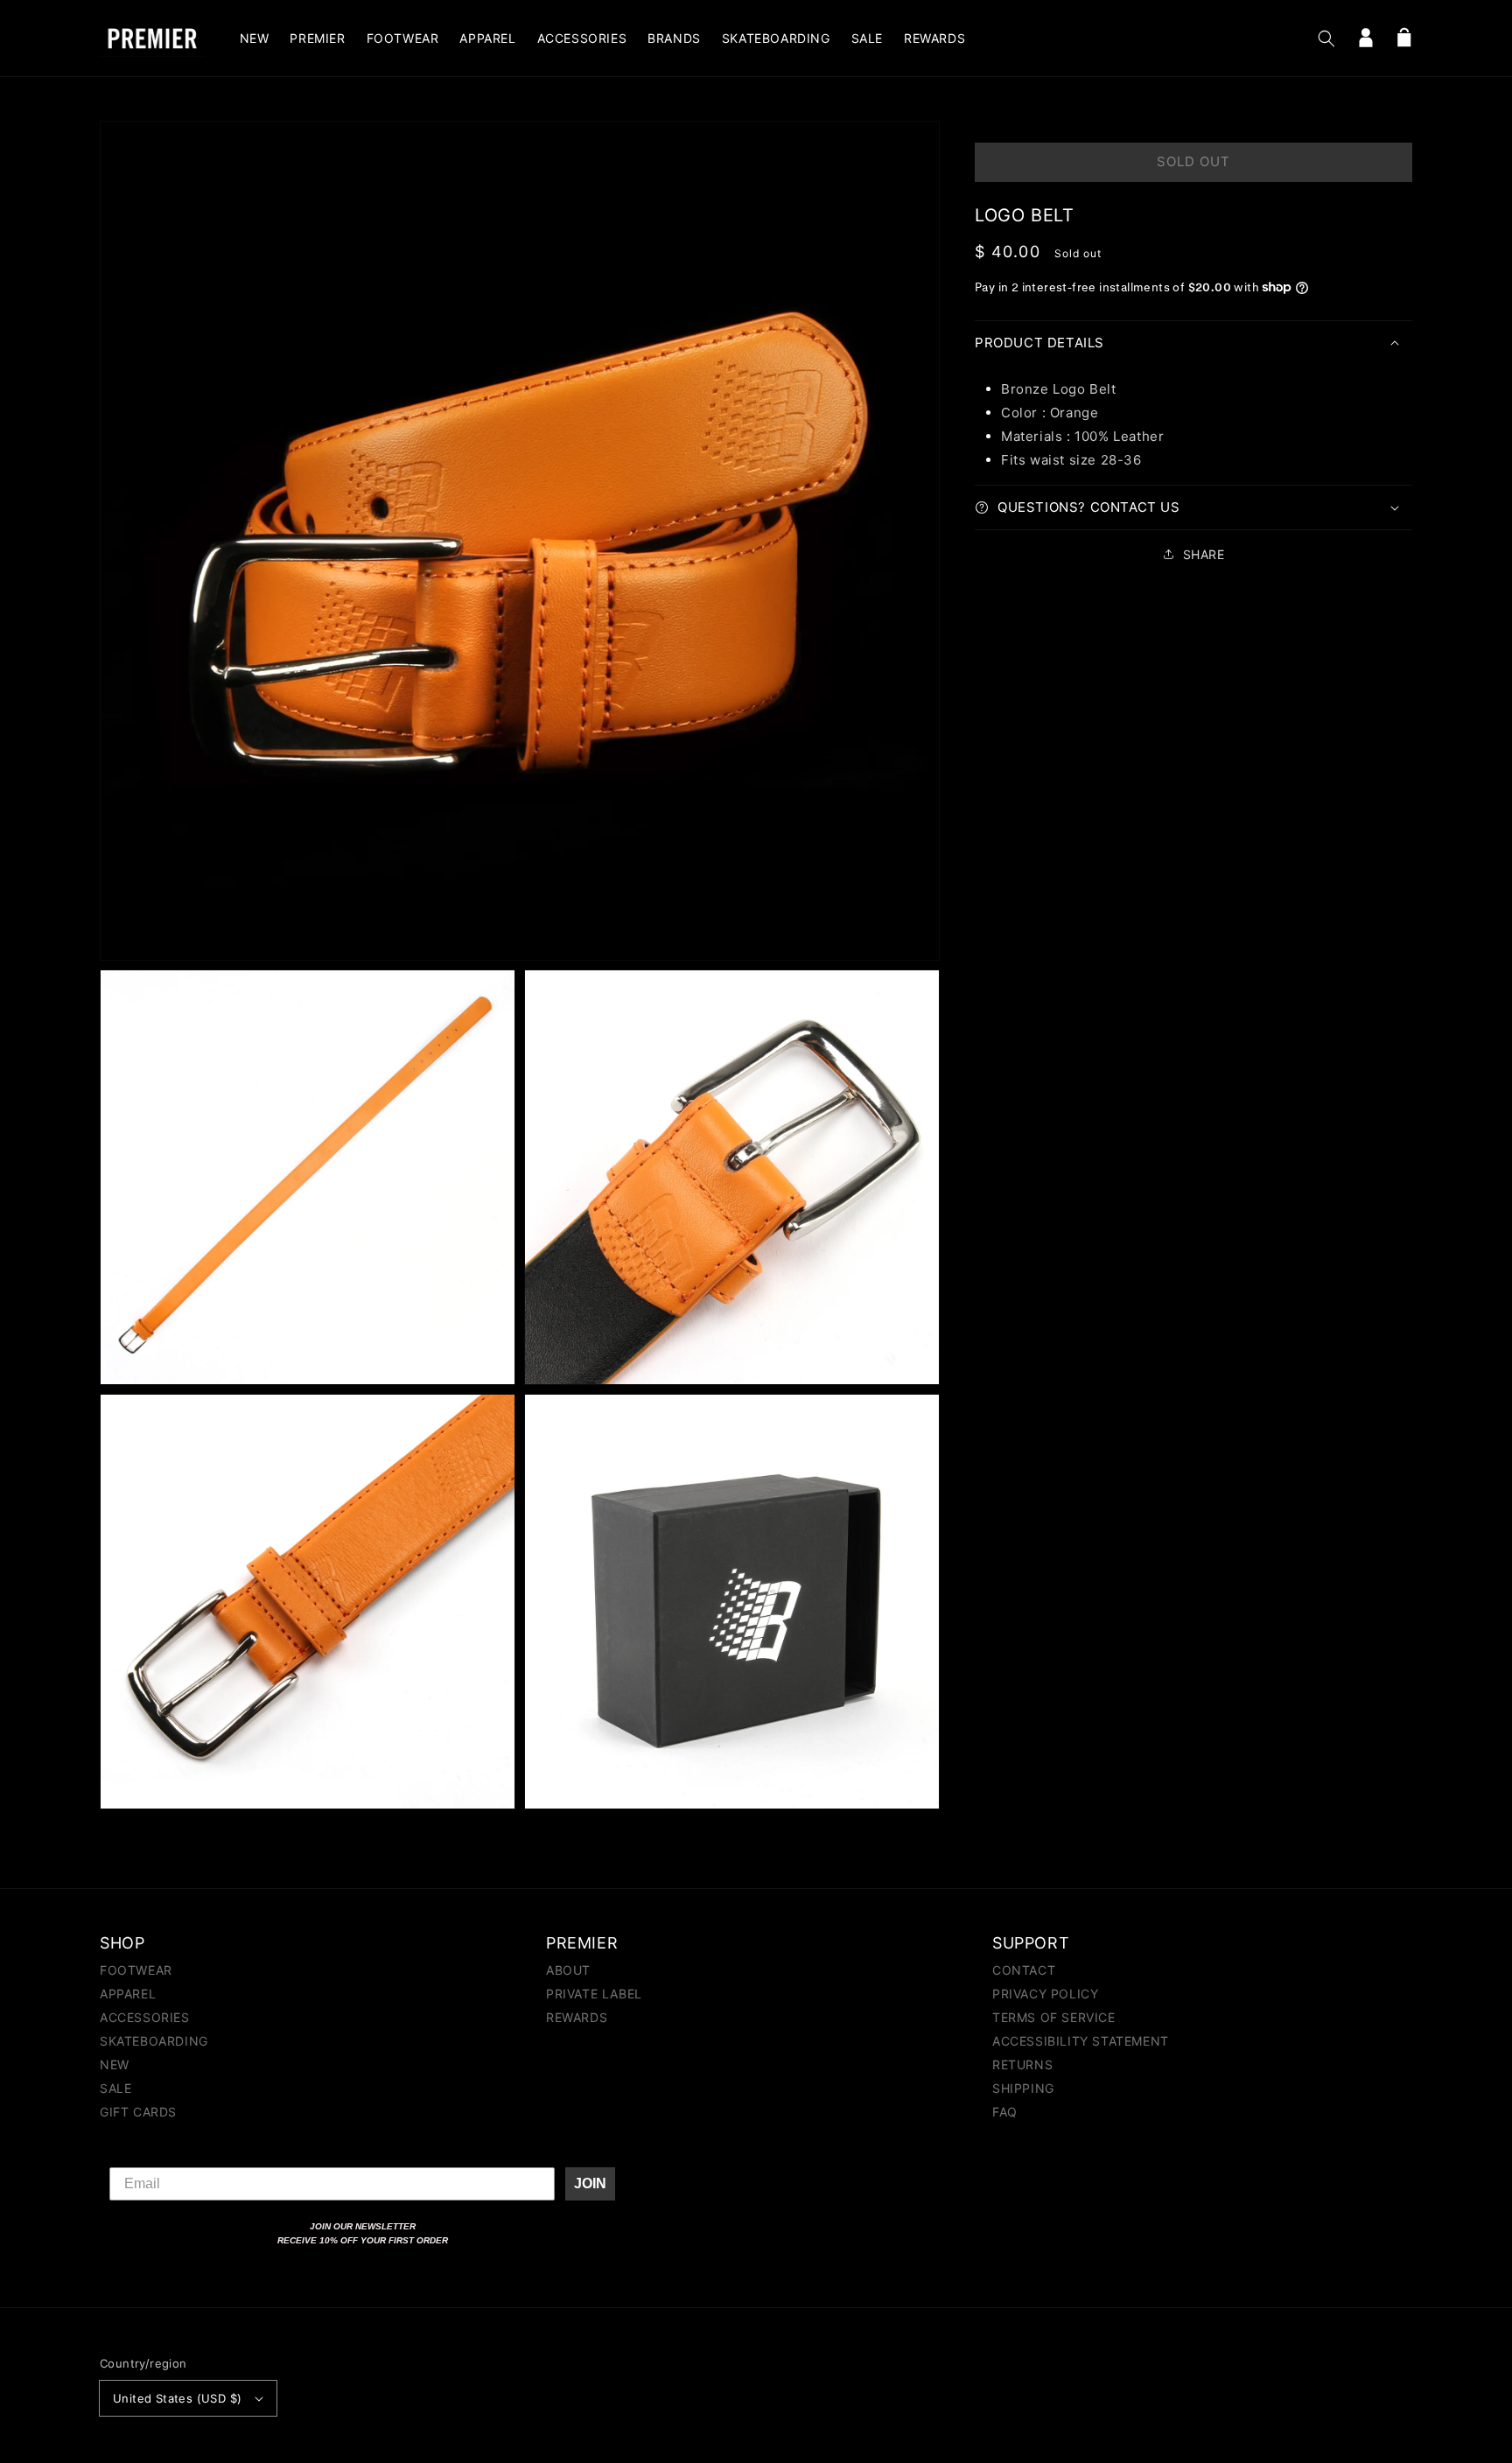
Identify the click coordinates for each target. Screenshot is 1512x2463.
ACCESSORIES (145, 2017)
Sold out (1193, 161)
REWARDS (577, 2017)
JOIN (590, 2183)
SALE (115, 2088)
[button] (1326, 38)
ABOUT (568, 1971)
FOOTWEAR (136, 1971)
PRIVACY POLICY (1045, 1994)
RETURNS (1022, 2064)
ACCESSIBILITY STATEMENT (1081, 2041)
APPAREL (128, 1994)
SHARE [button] (1204, 554)
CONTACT (1024, 1971)
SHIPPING (1023, 2088)
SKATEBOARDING (154, 2041)
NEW (115, 2064)
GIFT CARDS (138, 2112)
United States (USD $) (177, 2398)
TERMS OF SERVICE (1054, 2017)
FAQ (1005, 2112)
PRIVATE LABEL (594, 1994)
